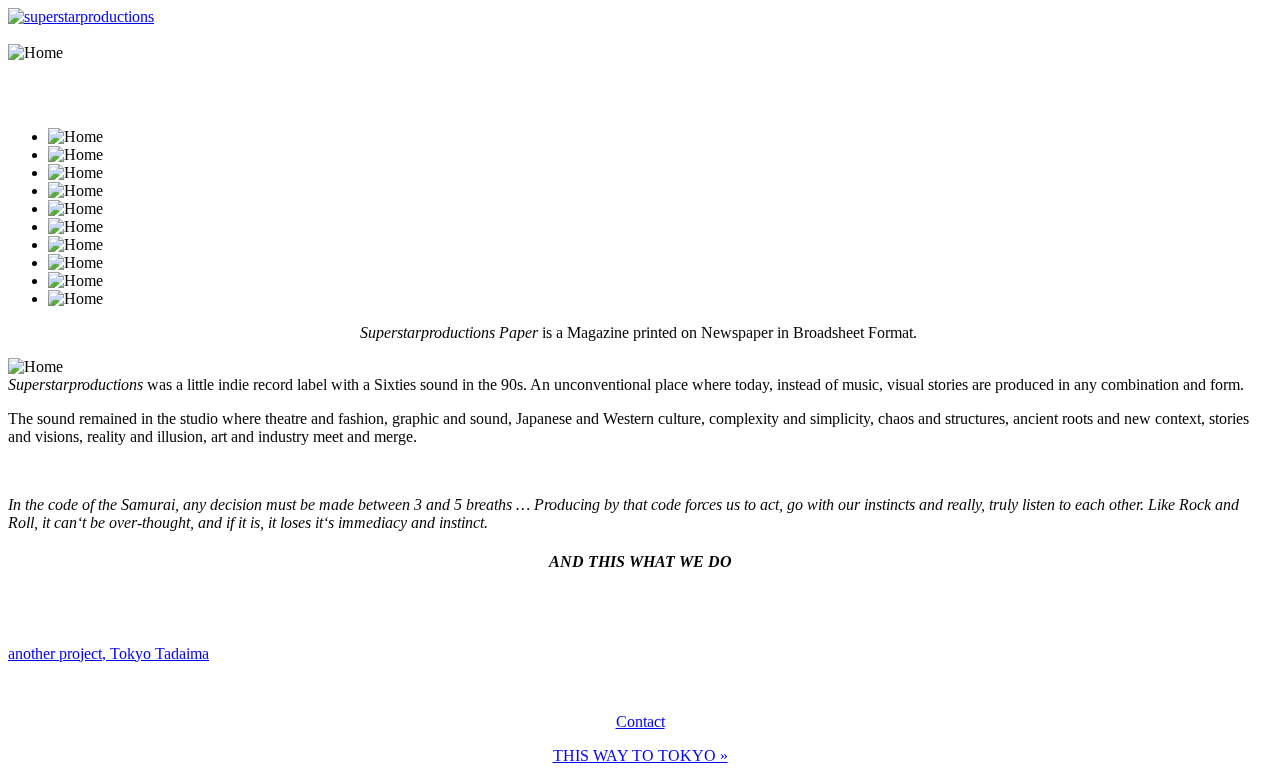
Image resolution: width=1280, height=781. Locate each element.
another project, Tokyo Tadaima (108, 653)
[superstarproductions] (81, 16)
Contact (640, 721)
